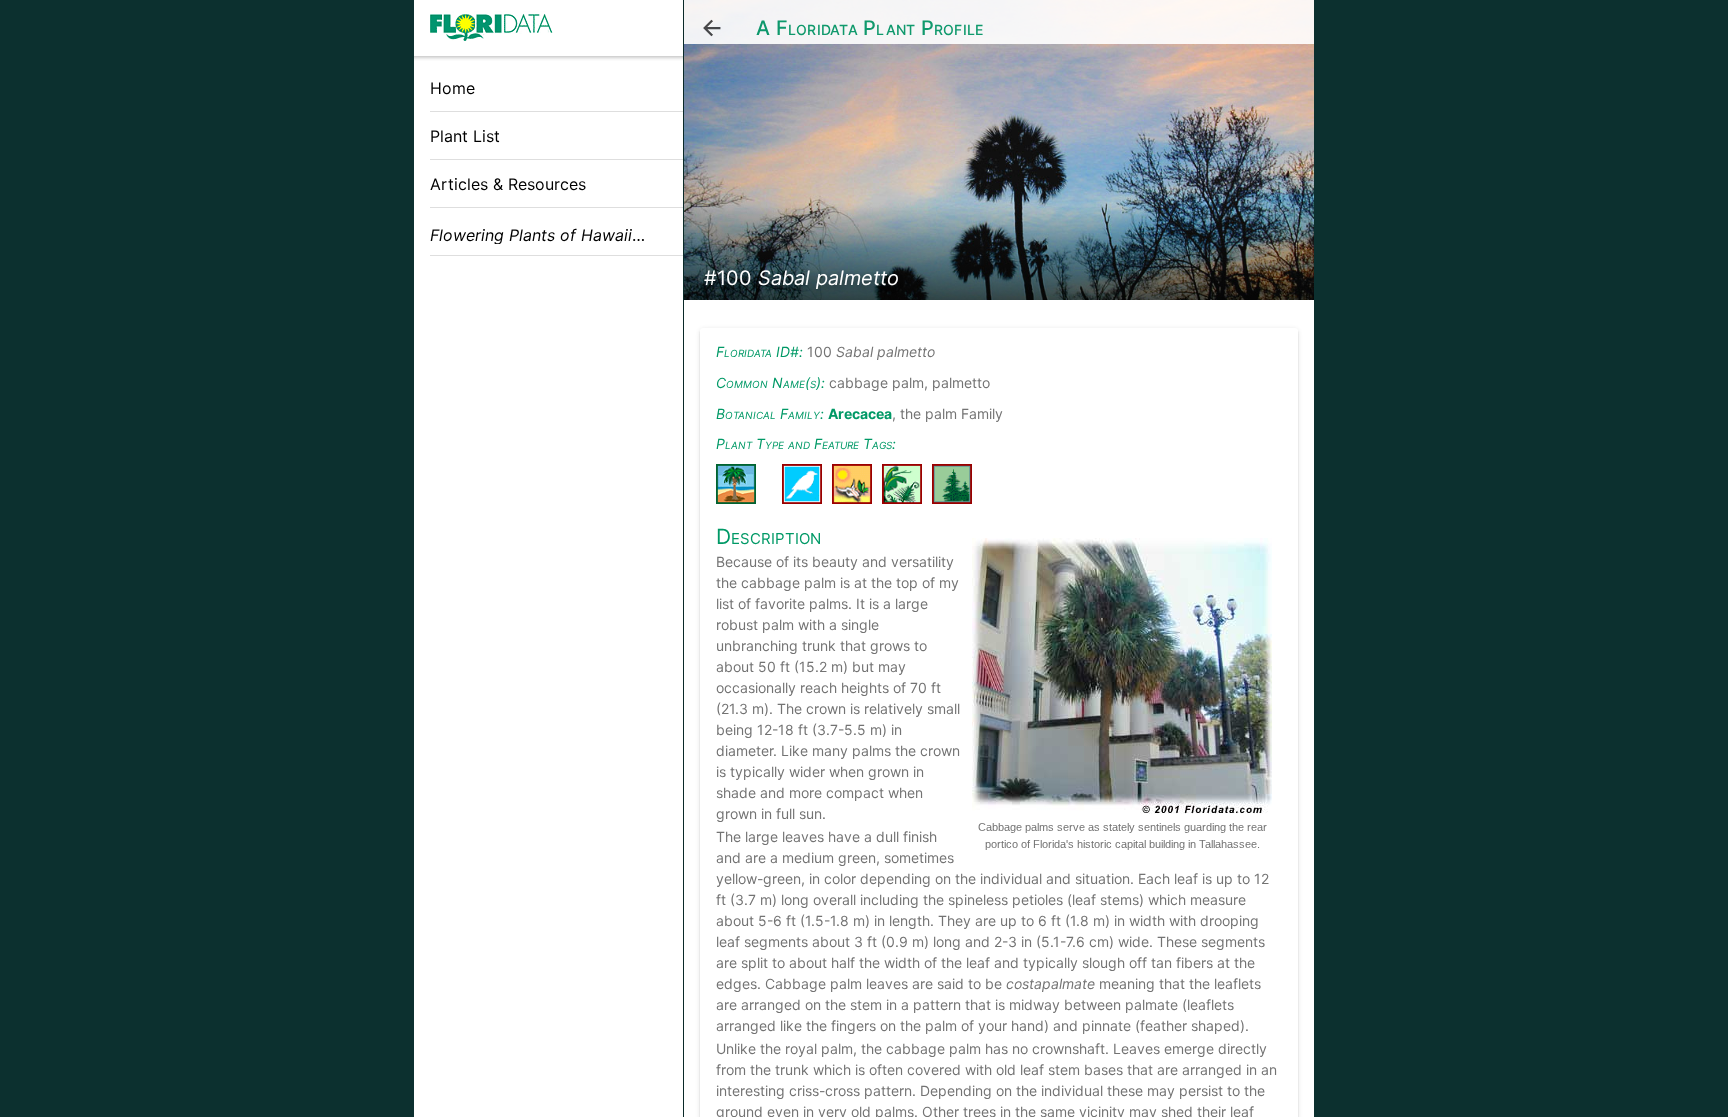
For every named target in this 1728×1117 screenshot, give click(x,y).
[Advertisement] (548, 413)
